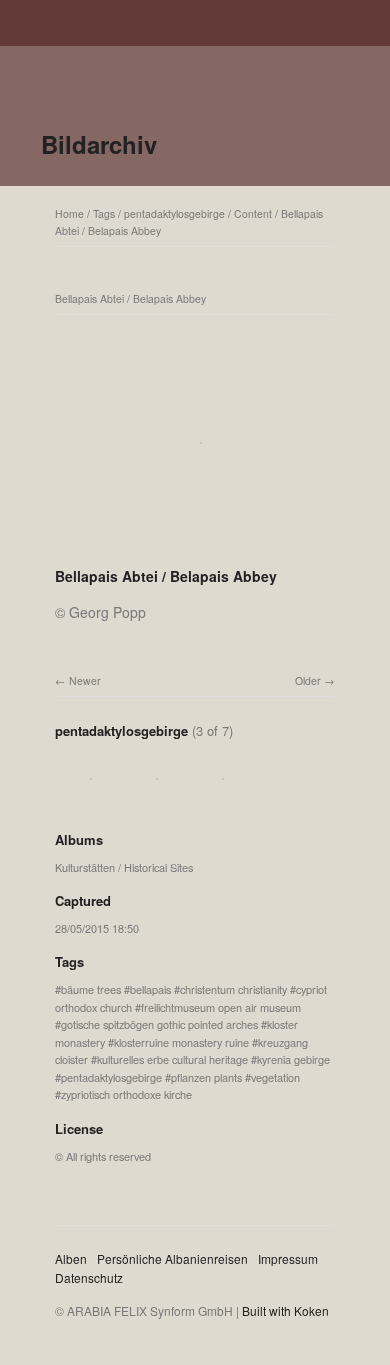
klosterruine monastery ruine (181, 1042)
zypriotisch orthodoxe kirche (126, 1094)
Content (253, 213)
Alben (71, 1258)
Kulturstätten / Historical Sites (124, 867)
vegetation (275, 1077)
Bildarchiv (99, 144)
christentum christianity (233, 989)
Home (69, 213)
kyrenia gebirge (293, 1059)
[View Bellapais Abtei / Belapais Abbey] (85, 800)
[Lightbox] (195, 550)
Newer (85, 680)
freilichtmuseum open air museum (221, 1007)
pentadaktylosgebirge (174, 213)
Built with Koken (285, 1310)
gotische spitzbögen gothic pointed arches (159, 1024)
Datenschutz (89, 1277)
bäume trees (91, 989)
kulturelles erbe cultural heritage (172, 1059)
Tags (104, 213)
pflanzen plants (206, 1077)
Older (308, 680)
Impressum (288, 1258)
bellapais (150, 989)
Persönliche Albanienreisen (172, 1258)
